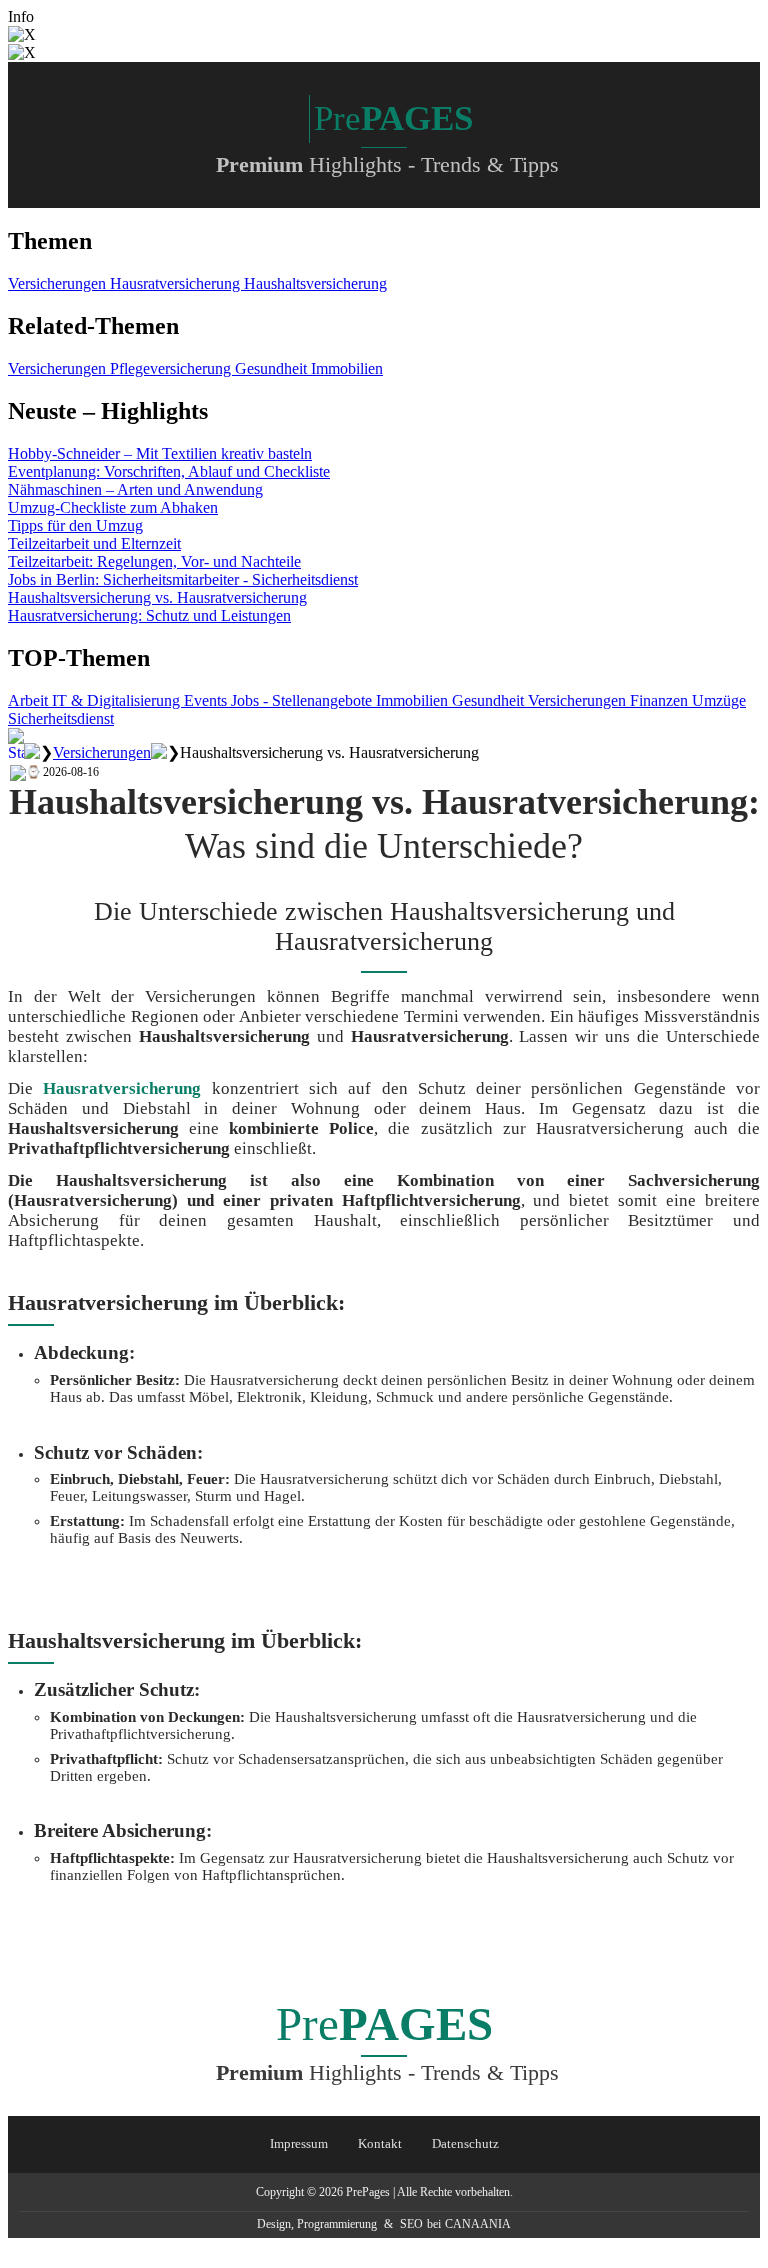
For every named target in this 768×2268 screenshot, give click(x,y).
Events (207, 700)
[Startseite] (16, 752)
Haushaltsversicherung (315, 283)
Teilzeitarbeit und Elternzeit (94, 543)
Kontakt (380, 2144)
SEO (411, 2224)
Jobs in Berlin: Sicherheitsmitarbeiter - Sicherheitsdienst (183, 579)
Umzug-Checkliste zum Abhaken (113, 507)
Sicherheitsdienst (61, 718)
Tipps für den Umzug (75, 525)
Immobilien (347, 368)
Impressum (299, 2144)
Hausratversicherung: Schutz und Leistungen (149, 615)
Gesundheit (273, 368)
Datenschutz (465, 2144)
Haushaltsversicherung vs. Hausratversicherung (157, 597)
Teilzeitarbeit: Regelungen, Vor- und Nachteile (154, 561)
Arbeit (30, 700)
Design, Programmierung (317, 2224)
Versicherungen (59, 283)
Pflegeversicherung (172, 368)
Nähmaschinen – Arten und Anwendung (135, 489)
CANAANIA (478, 2224)
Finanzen (661, 700)
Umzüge (719, 700)
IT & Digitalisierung (118, 700)
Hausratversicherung (177, 283)
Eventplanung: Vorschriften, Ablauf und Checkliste (169, 471)
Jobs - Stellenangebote (303, 700)
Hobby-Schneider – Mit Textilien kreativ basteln (160, 453)
